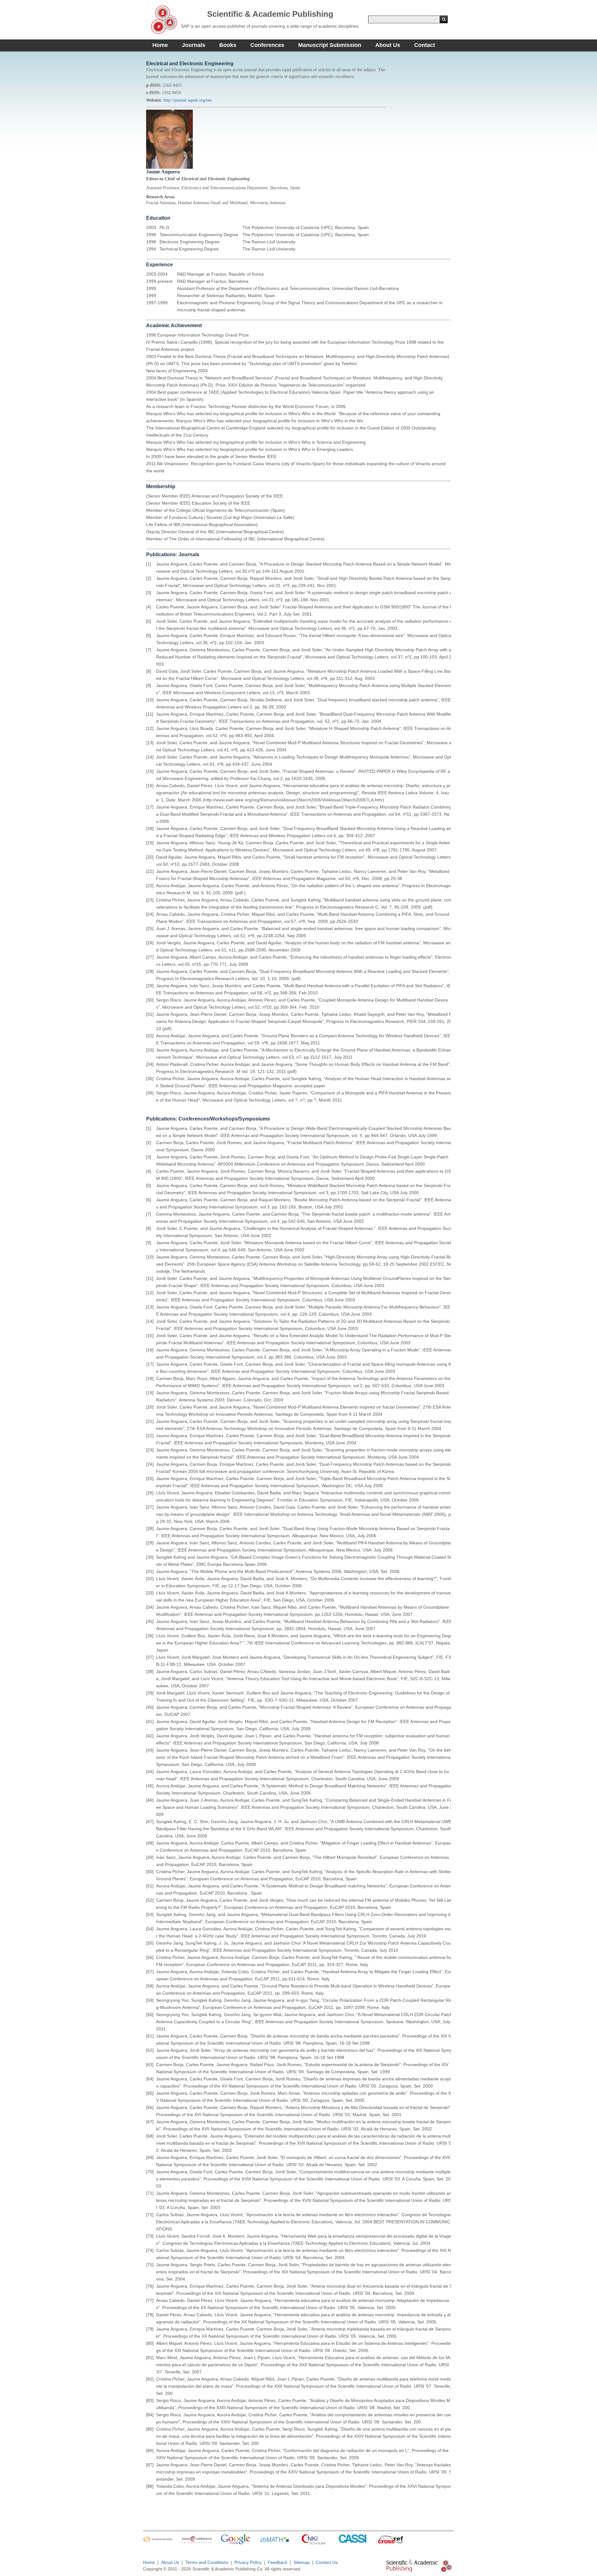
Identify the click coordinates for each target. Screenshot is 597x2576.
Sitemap (302, 2562)
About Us (388, 45)
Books (228, 45)
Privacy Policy (248, 2562)
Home (160, 45)
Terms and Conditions (207, 2562)
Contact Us (327, 2562)
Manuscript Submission (330, 45)
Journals (194, 45)
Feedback (278, 2562)
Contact (425, 45)
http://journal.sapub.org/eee (188, 100)
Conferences (267, 45)
